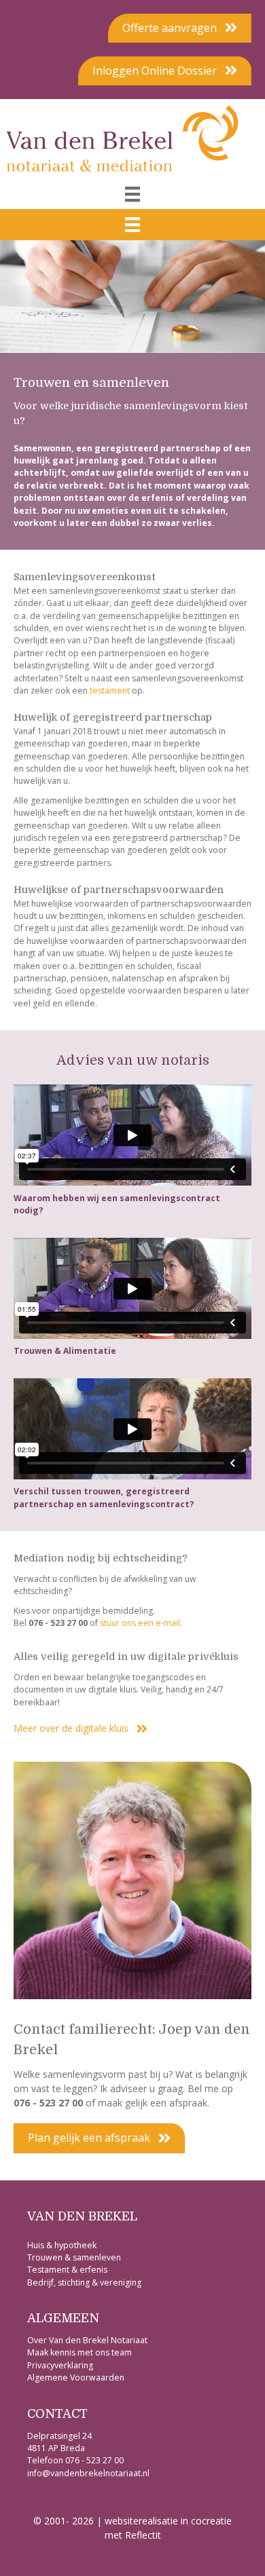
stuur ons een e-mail (140, 1623)
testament (110, 690)
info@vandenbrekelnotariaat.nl (88, 2473)
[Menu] (132, 194)
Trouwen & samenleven (74, 2257)
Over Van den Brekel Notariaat (87, 2340)
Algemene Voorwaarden (76, 2378)
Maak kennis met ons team (79, 2352)
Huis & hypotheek (63, 2245)
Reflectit (143, 2535)
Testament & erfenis (67, 2270)
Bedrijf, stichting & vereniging (84, 2283)
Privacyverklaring (60, 2365)
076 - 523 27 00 (94, 2460)
